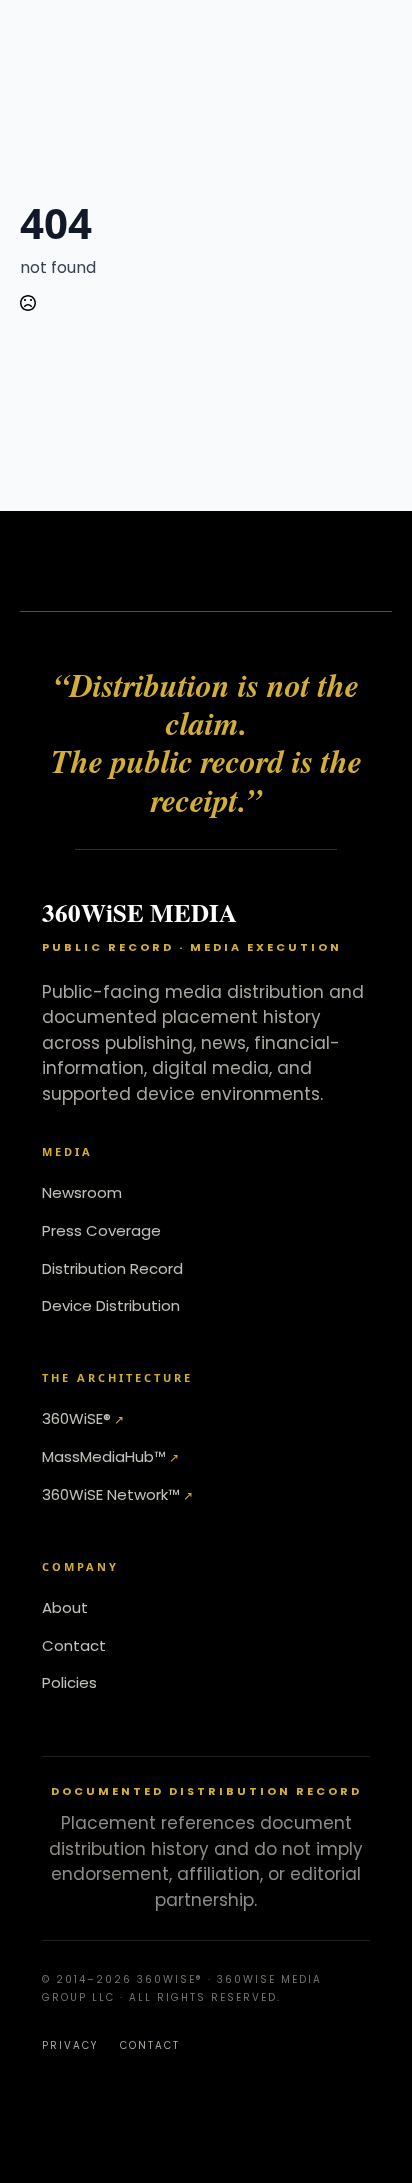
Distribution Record (112, 1268)
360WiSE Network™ (111, 1494)
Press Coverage (101, 1230)
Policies (69, 1682)
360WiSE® (76, 1418)
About (65, 1607)
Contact (74, 1645)
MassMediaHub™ (104, 1456)
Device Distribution (111, 1305)
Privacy (70, 2045)
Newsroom (82, 1192)
